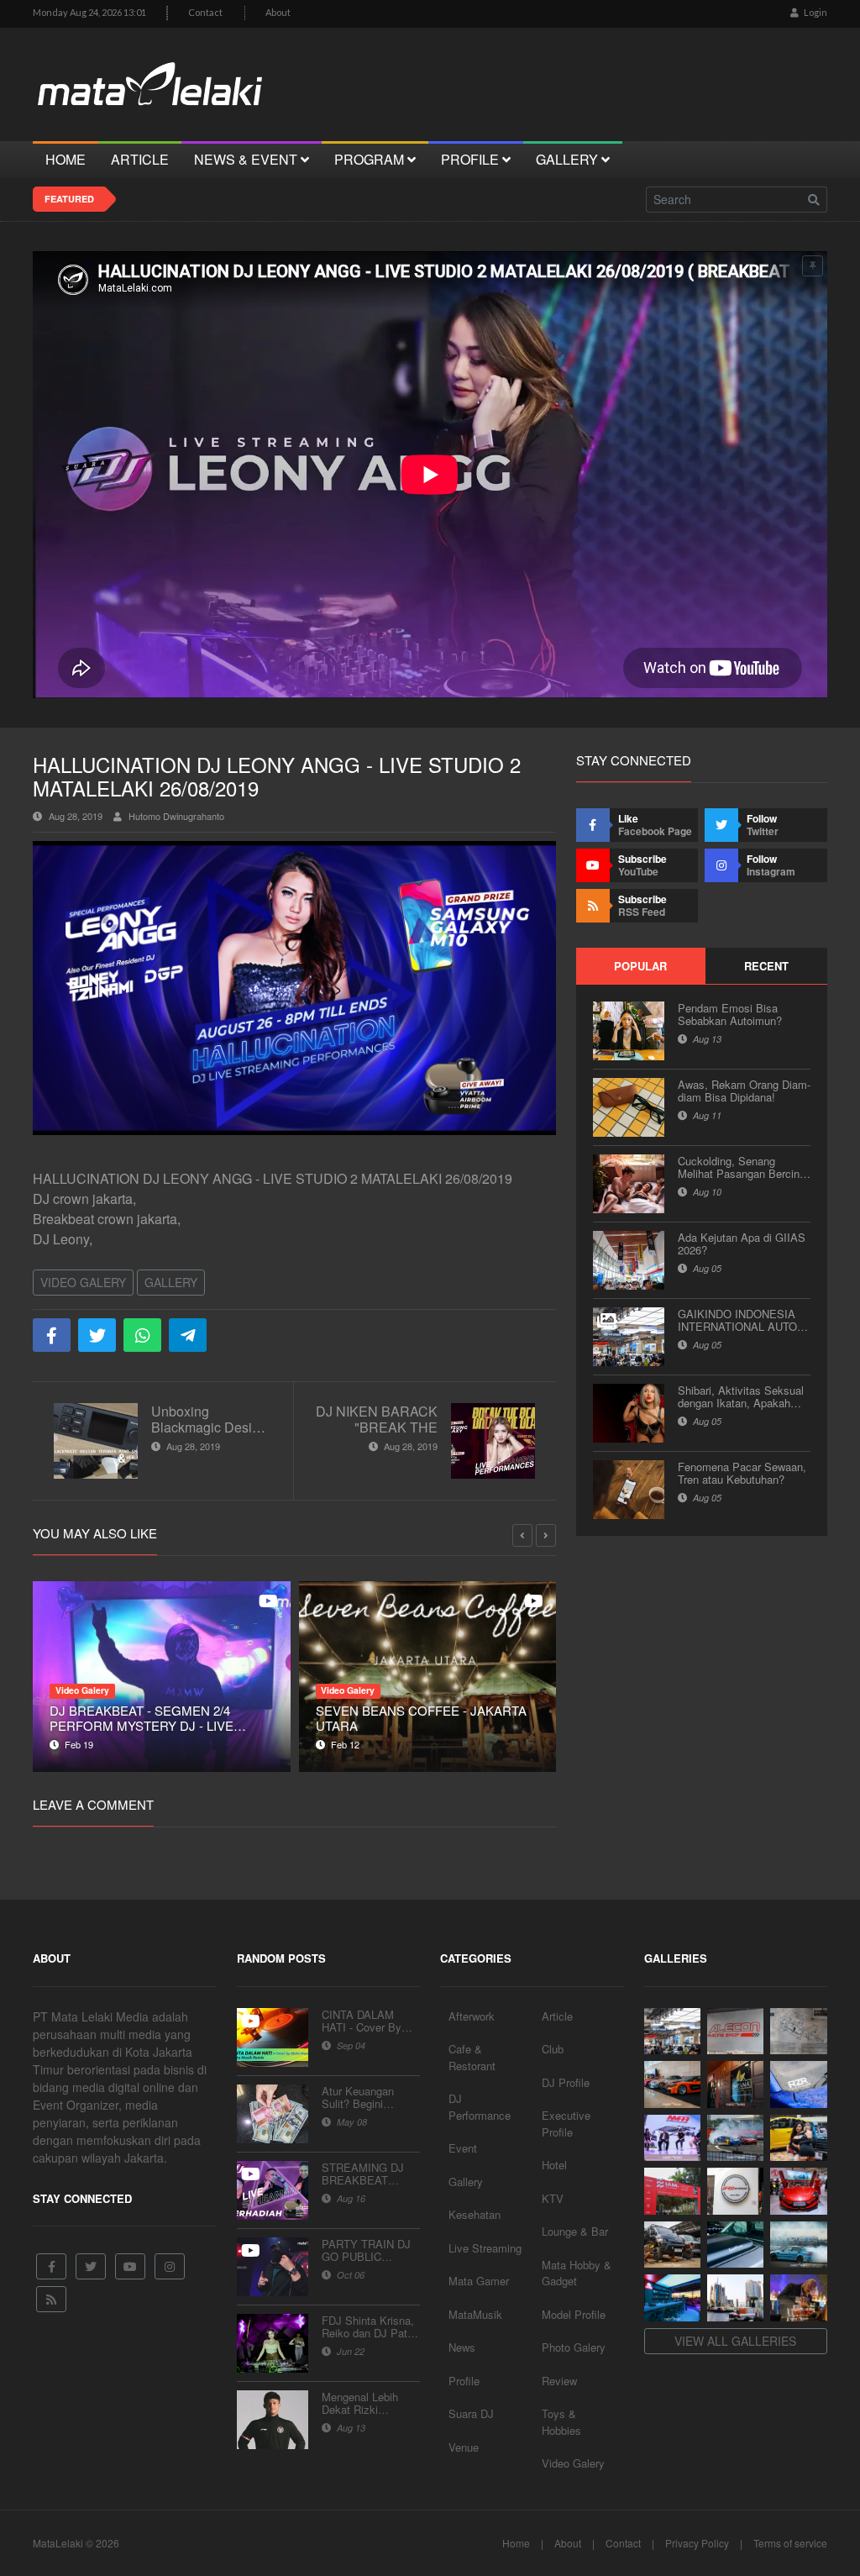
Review (559, 2381)
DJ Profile (566, 2082)
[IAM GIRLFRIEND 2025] (798, 2138)
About (278, 12)
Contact (205, 12)
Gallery (171, 1282)
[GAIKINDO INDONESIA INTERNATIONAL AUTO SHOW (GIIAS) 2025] (798, 2191)
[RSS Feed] (51, 2299)
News (462, 2347)
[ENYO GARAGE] (798, 2032)
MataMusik (475, 2314)
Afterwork (472, 2016)
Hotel (554, 2165)
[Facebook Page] (51, 2266)
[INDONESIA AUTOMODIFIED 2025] (672, 2191)
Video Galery (83, 1282)
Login (815, 12)
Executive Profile (566, 2124)
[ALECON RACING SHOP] (735, 2032)
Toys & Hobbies (561, 2422)
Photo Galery (574, 2347)
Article (557, 2016)
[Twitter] (91, 2266)
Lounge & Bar (575, 2231)
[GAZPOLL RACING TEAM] (735, 2245)
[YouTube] (130, 2266)
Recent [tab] (766, 966)
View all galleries (735, 2341)
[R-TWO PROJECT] (672, 2245)
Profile (464, 2381)
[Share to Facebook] (52, 1335)
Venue (464, 2447)
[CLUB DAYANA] (735, 2084)
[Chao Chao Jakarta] (735, 2298)
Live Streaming (485, 2248)
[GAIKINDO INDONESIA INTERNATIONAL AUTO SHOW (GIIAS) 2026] (672, 2032)
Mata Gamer (479, 2281)
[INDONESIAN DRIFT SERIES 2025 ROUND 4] (735, 2138)
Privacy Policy (697, 2543)
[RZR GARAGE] (798, 2084)
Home (516, 2543)
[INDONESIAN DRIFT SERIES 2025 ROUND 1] (798, 2245)
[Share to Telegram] (188, 1335)
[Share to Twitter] (97, 1335)
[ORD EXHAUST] (735, 2191)
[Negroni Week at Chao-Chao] (798, 2298)
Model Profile (574, 2314)
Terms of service (790, 2543)
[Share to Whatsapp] (142, 1335)
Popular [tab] (640, 966)
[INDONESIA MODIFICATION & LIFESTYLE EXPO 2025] (672, 2138)
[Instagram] (170, 2266)
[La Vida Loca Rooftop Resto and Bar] (672, 2298)
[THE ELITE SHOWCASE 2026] (672, 2084)
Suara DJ (471, 2413)
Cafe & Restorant (472, 2057)
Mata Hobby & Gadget (577, 2273)
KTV (553, 2198)
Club (553, 2049)
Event (463, 2148)
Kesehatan (475, 2214)
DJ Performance (480, 2107)
